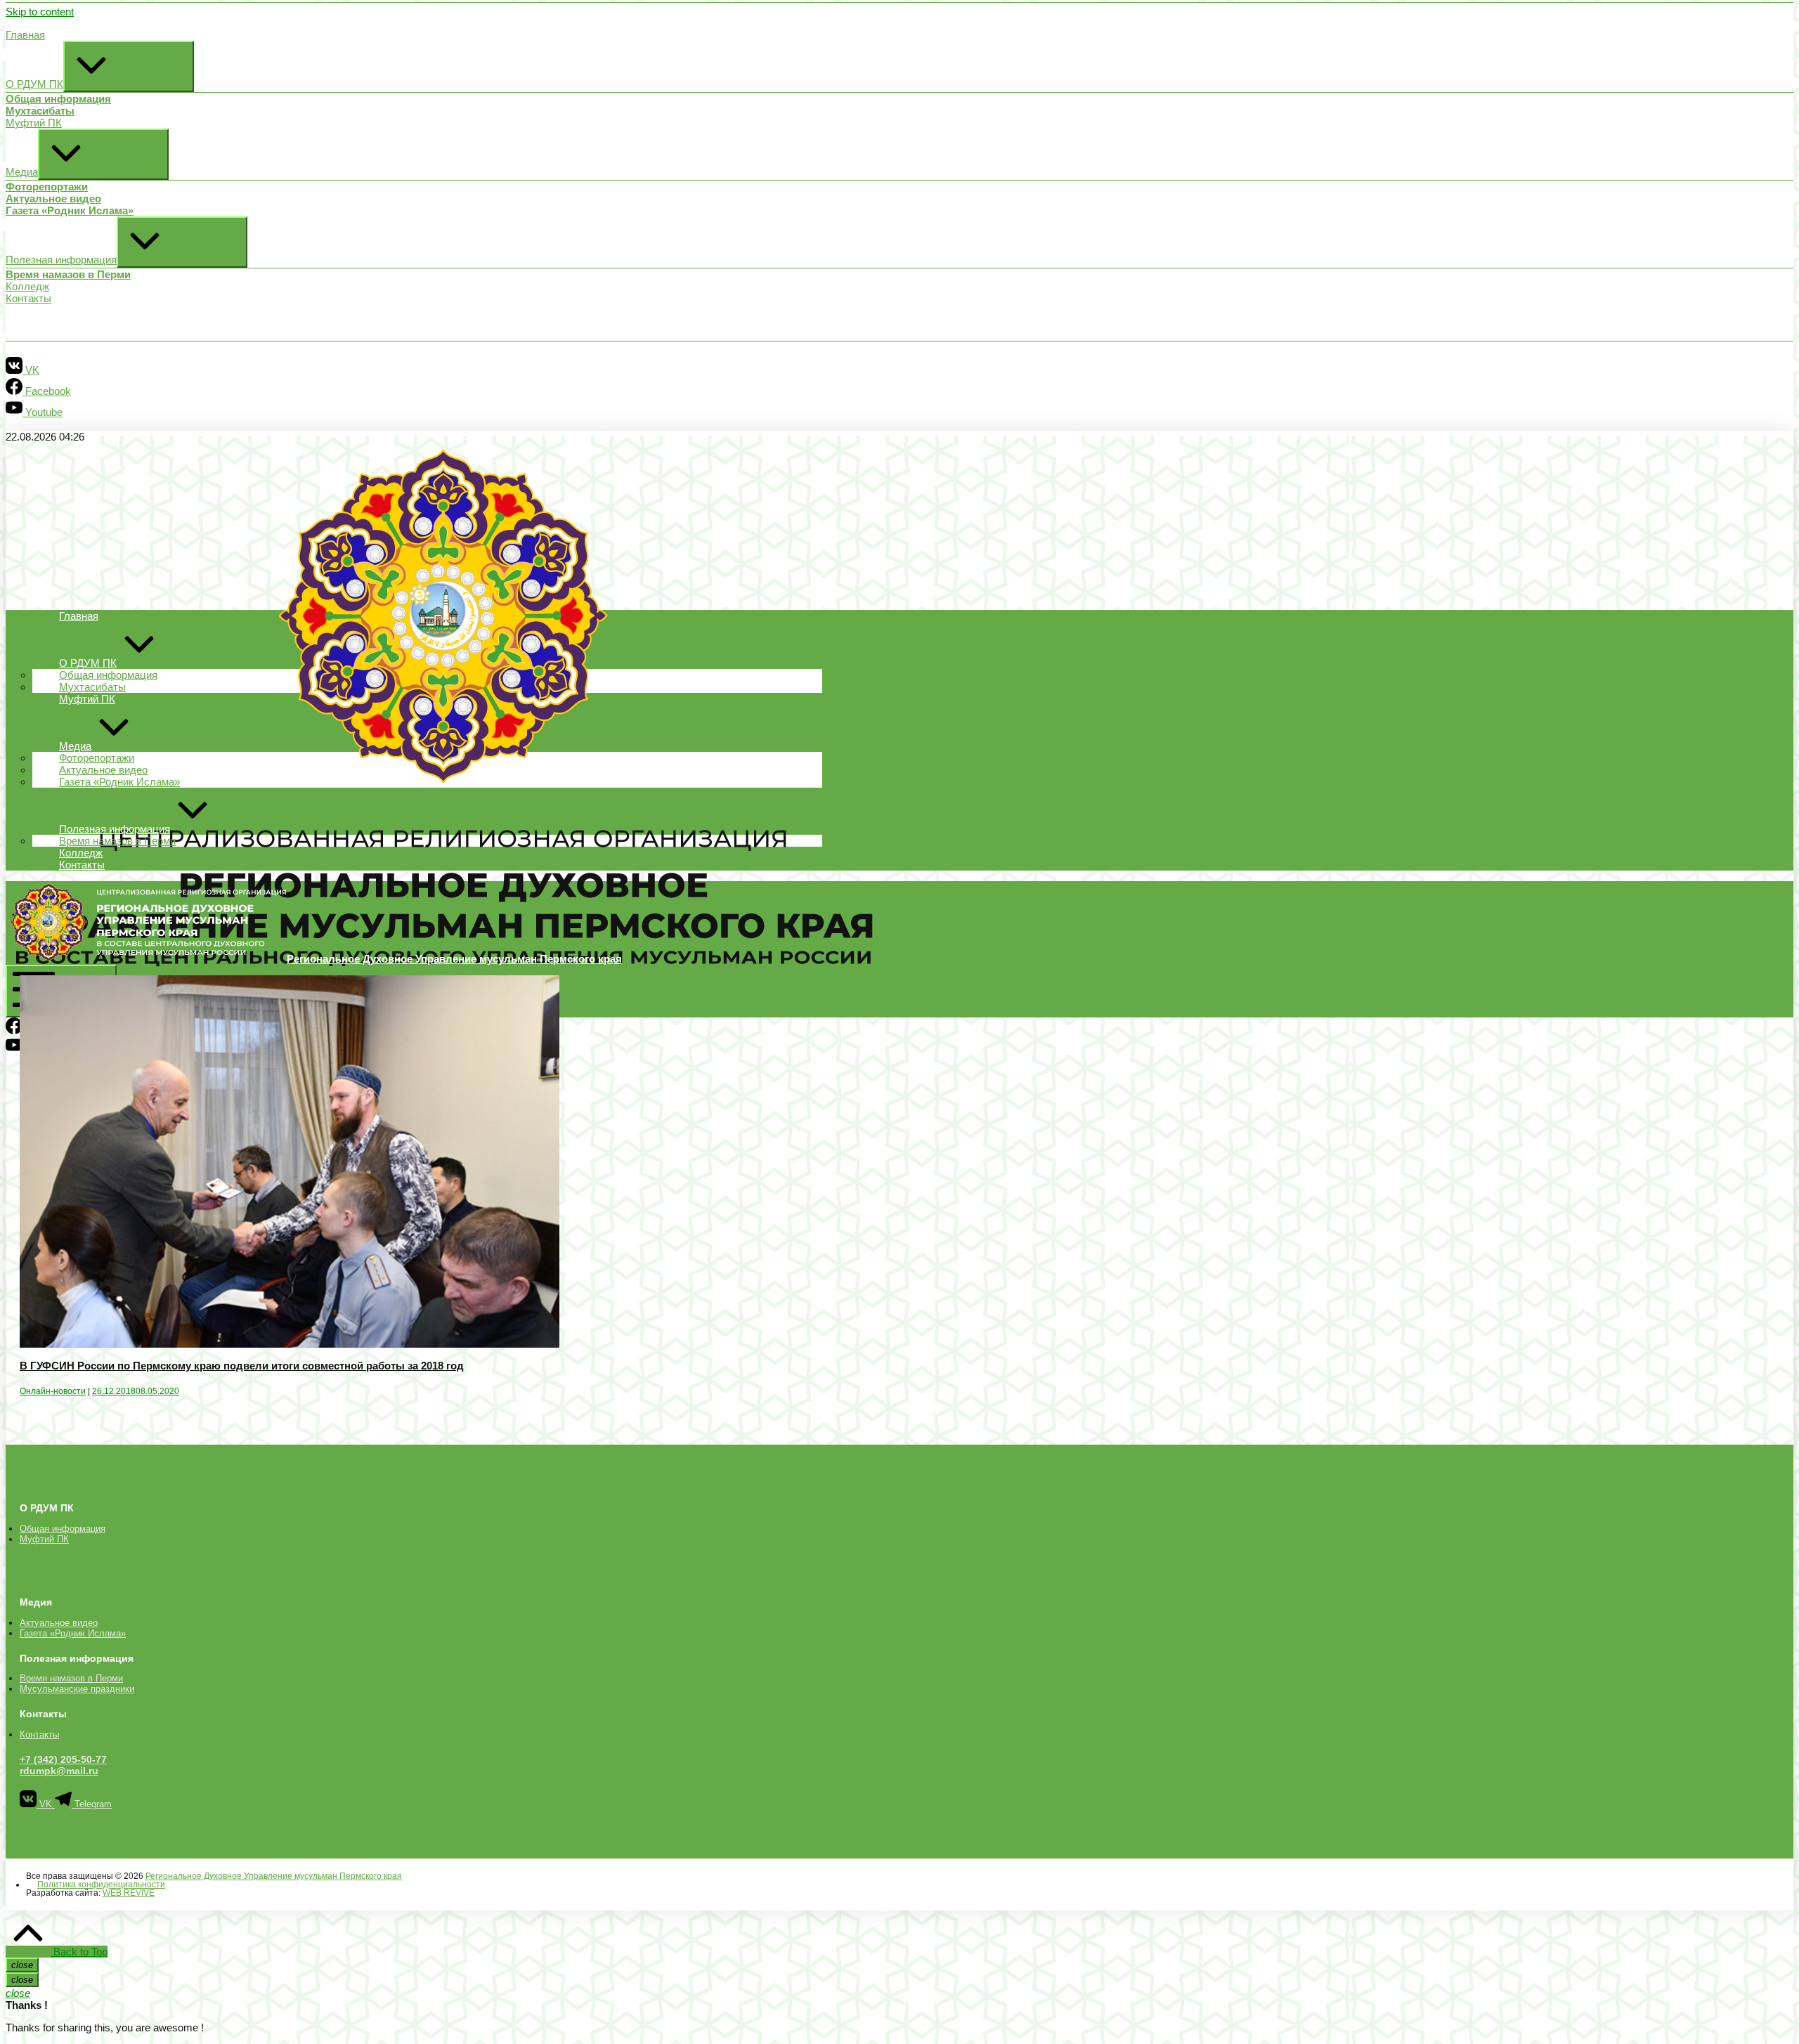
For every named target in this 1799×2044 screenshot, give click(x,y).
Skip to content (40, 12)
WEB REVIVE (129, 1893)
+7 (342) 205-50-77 (63, 1759)
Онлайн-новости (53, 1391)
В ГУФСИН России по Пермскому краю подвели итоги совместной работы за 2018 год (242, 1366)
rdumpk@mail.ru (59, 1771)
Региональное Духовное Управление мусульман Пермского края (274, 1876)
